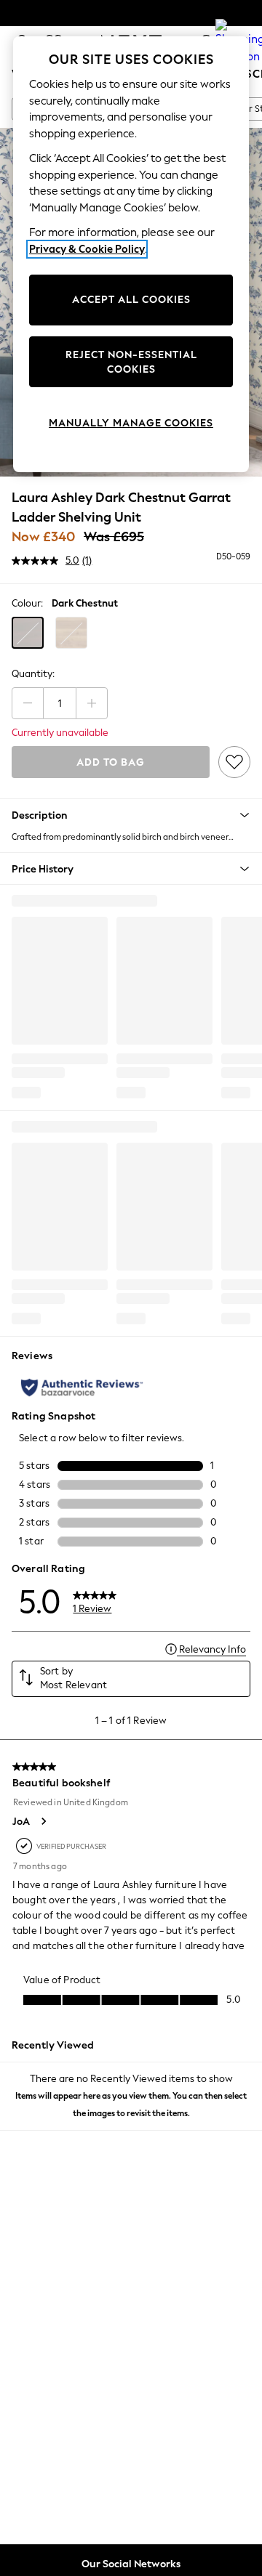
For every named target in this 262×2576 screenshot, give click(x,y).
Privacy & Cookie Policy (87, 249)
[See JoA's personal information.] (43, 1821)
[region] (131, 254)
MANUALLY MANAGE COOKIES (131, 423)
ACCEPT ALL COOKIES (131, 300)
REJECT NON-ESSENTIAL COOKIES (131, 362)
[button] (28, 633)
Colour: (27, 603)
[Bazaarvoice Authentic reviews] (82, 1388)
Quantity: (33, 674)
